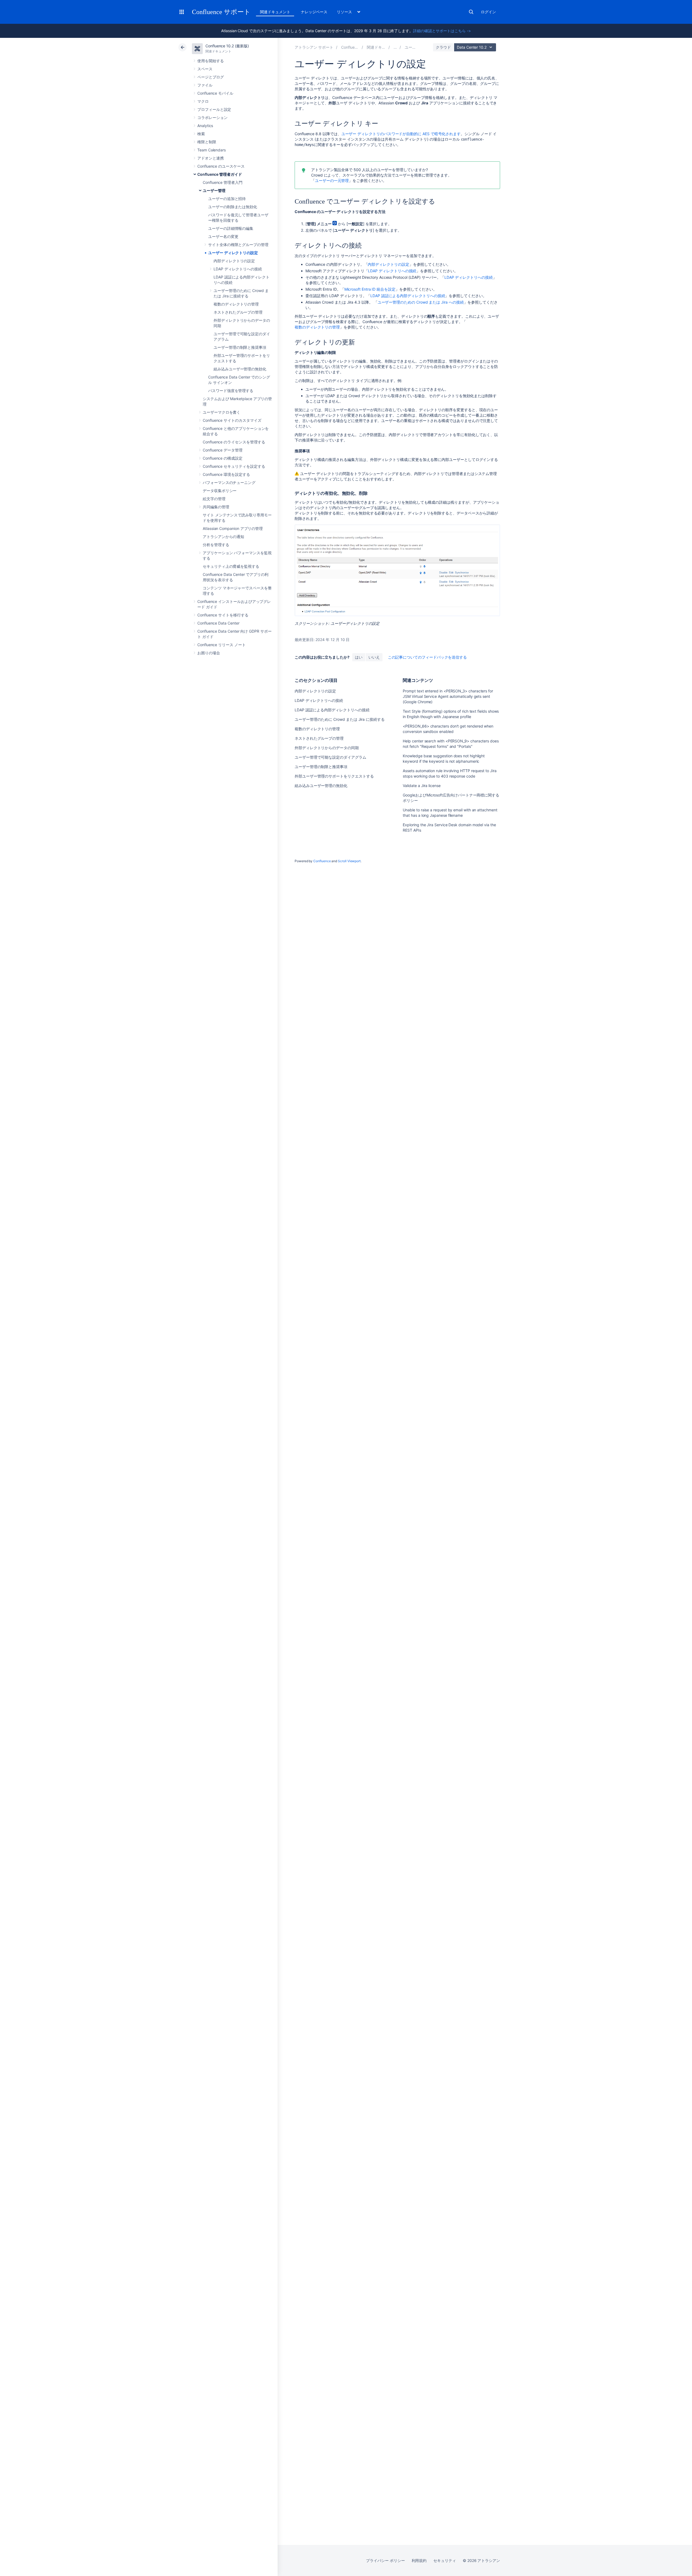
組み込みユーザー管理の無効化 (240, 369)
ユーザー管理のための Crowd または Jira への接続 (421, 302)
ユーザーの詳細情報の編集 (231, 228)
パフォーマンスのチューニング (229, 482)
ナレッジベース (314, 12)
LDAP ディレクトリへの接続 (238, 269)
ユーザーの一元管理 (332, 180)
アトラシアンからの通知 (223, 537)
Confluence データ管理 (223, 450)
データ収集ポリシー (220, 491)
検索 (471, 12)
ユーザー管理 (214, 190)
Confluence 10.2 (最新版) (227, 46)
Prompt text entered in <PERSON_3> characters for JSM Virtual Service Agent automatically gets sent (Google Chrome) (448, 696)
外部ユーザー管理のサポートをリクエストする (334, 776)
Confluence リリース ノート (222, 645)
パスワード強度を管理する (231, 391)
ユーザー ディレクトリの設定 (233, 253)
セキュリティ (445, 2560)
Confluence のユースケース (221, 166)
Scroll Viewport (349, 861)
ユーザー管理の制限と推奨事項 (240, 347)
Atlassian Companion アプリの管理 (233, 528)
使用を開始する (211, 61)
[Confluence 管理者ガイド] (395, 47)
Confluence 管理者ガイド (220, 174)
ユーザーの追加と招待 (227, 199)
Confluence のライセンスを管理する (234, 442)
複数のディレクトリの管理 (236, 304)
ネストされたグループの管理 (238, 312)
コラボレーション (212, 117)
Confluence (322, 861)
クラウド (443, 47)
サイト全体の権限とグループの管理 (238, 245)
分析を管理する (216, 545)
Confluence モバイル (215, 93)
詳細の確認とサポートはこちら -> (442, 31)
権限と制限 (207, 142)
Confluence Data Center (218, 623)
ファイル (205, 85)
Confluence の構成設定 (223, 458)
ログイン (488, 12)
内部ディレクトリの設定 (234, 261)
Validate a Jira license (422, 786)
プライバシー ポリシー (385, 2560)
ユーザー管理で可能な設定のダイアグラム (330, 757)
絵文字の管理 (214, 499)
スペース (205, 69)
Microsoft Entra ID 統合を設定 (370, 289)
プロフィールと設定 (214, 109)
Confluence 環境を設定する (226, 474)
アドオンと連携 (211, 158)
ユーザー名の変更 (223, 236)
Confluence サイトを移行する (223, 615)
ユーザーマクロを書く (222, 412)
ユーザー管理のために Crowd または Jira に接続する (340, 719)
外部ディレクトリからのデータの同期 (327, 748)
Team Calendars (212, 150)
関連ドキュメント (275, 12)
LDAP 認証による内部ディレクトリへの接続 (408, 296)
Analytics (205, 126)
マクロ (203, 101)
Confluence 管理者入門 (223, 182)
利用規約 (419, 2560)
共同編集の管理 (216, 507)
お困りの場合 (209, 653)
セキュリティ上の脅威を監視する (231, 566)
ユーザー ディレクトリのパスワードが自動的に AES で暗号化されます (401, 134)
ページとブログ (211, 77)
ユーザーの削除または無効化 (233, 207)
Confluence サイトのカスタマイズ (232, 420)
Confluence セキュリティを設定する (234, 466)
